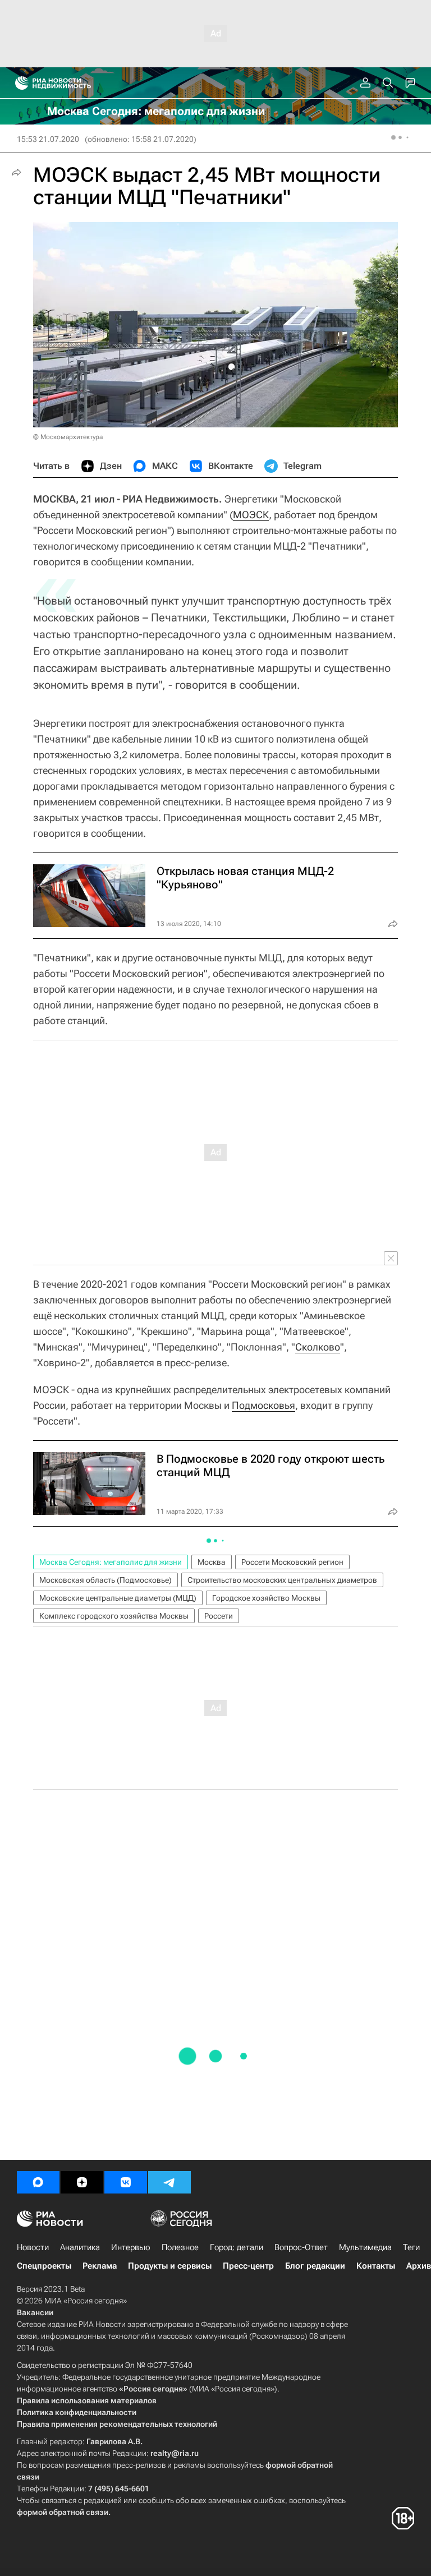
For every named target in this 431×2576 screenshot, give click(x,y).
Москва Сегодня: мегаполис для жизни (111, 1562)
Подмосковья (263, 1405)
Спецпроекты (44, 2266)
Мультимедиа (365, 2247)
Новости (33, 2247)
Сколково (318, 1347)
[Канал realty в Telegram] (169, 2182)
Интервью (131, 2247)
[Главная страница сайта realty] (73, 83)
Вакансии (35, 2312)
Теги (411, 2247)
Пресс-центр (248, 2266)
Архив (419, 2266)
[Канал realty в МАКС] (38, 2182)
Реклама (100, 2266)
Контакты (376, 2266)
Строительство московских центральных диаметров (282, 1580)
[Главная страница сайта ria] (18, 83)
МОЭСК (251, 515)
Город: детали (237, 2247)
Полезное (180, 2247)
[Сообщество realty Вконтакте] (126, 2182)
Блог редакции (315, 2266)
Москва (212, 1562)
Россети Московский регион (292, 1562)
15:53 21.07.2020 (48, 139)
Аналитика (80, 2247)
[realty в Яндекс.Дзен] (82, 2182)
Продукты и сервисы (170, 2266)
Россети (219, 1616)
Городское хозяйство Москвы (266, 1598)
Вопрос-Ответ (301, 2247)
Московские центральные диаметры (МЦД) (118, 1598)
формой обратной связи (63, 2512)
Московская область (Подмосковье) (106, 1580)
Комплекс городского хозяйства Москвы (114, 1616)
